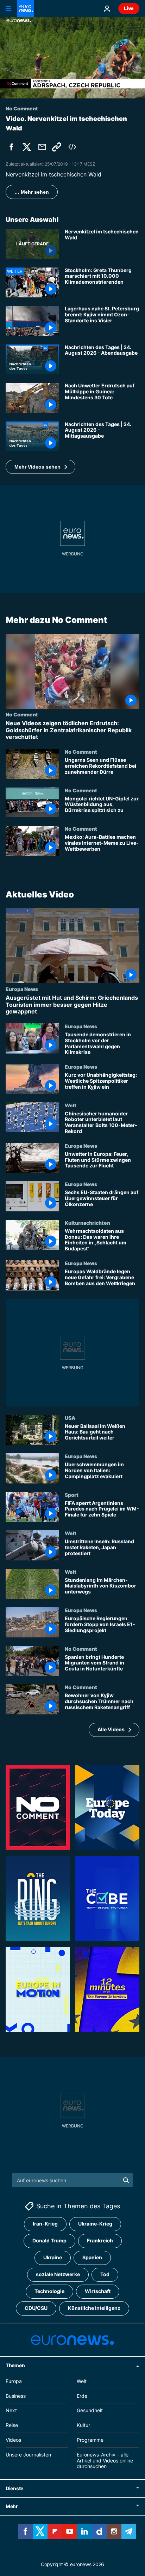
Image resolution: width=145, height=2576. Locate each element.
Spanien (92, 2258)
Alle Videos (111, 1729)
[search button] (126, 2180)
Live (129, 8)
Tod (105, 2275)
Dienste (14, 2488)
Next (11, 2411)
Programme (90, 2440)
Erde (82, 2396)
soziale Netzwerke (58, 2275)
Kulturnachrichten (87, 1223)
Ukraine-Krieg (95, 2224)
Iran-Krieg (45, 2224)
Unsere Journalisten (28, 2455)
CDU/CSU (36, 2308)
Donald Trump (49, 2241)
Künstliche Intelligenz (94, 2308)
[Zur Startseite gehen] (25, 8)
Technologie (49, 2291)
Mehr (12, 2506)
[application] (72, 58)
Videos (13, 2440)
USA (70, 1417)
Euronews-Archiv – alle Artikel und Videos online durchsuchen (105, 2461)
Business (16, 2396)
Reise (12, 2425)
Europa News (22, 989)
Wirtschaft (98, 2291)
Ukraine (53, 2258)
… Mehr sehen (32, 192)
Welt (71, 1105)
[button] (40, 467)
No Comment (22, 715)
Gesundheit (90, 2411)
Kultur (83, 2425)
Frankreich (100, 2241)
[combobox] (73, 2180)
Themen (15, 2365)
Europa (14, 2381)
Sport (72, 1494)
